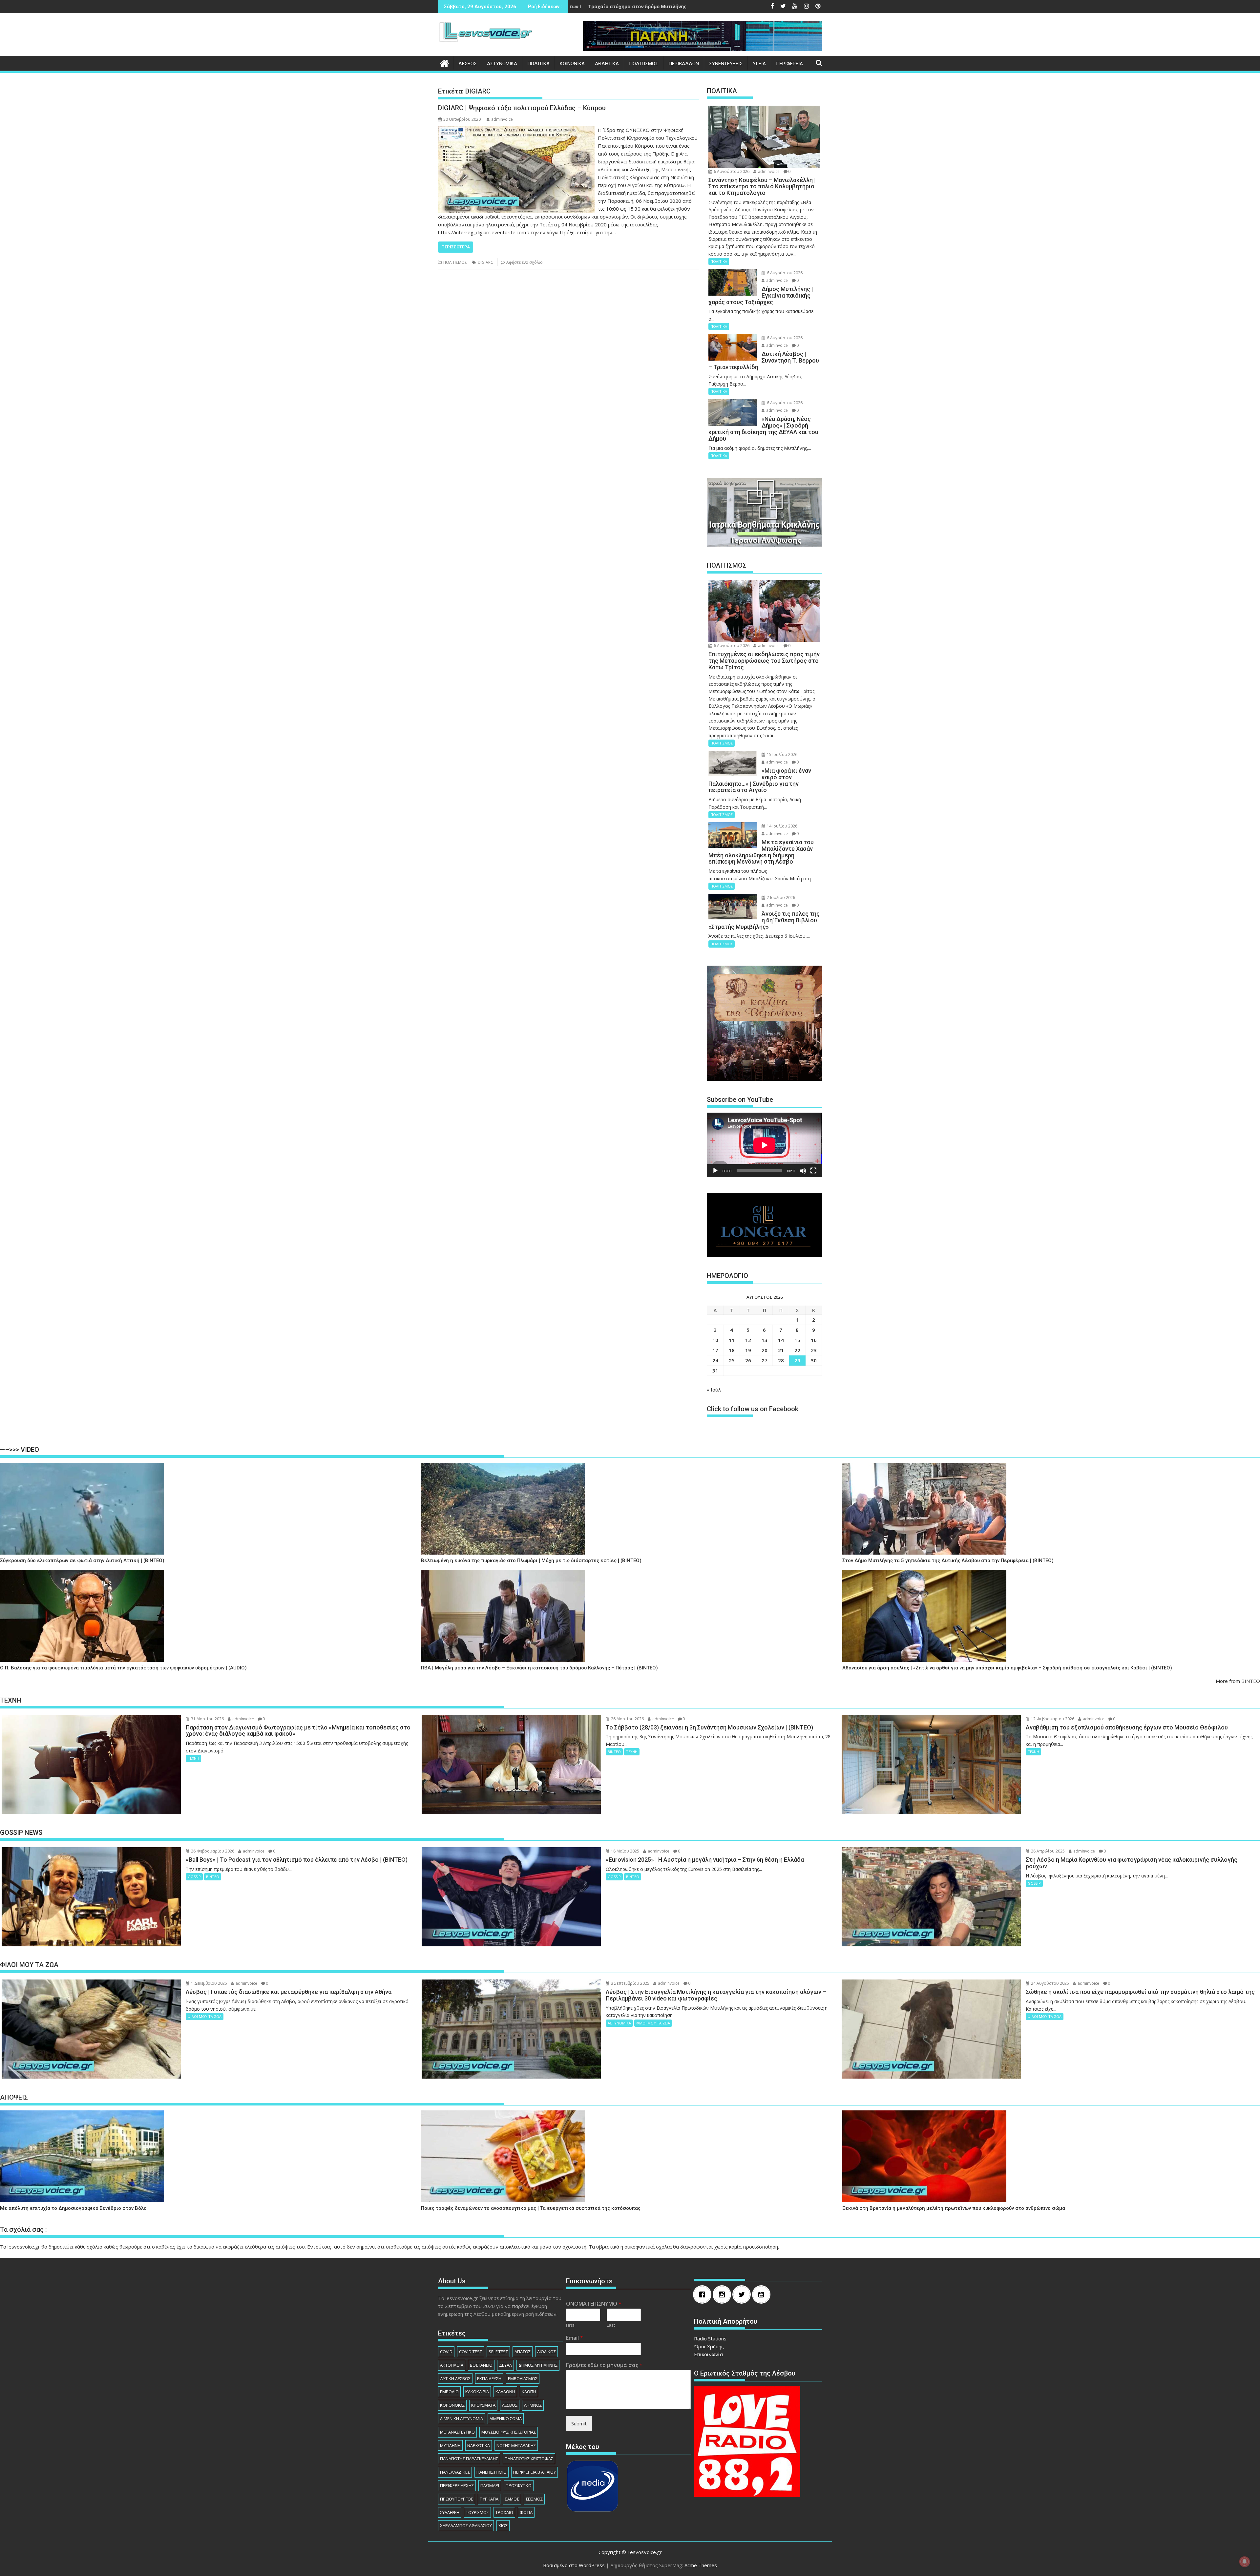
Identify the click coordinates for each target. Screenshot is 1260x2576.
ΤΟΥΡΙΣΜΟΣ (477, 2512)
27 (765, 1360)
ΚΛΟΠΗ (529, 2392)
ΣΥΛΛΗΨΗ (450, 2512)
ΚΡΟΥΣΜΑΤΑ (483, 2405)
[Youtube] (763, 2294)
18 (732, 1350)
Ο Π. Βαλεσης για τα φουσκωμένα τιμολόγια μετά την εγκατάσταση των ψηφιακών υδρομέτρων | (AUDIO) (123, 1668)
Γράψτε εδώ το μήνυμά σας (604, 2365)
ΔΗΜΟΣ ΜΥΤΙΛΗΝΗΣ (538, 2365)
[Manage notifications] (1245, 2562)
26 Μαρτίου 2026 (627, 1719)
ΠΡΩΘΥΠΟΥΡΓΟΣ (457, 2499)
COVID (446, 2352)
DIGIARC (485, 262)
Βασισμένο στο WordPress (574, 2565)
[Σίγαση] (803, 1171)
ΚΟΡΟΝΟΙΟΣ (452, 2405)
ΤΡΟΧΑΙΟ (504, 2512)
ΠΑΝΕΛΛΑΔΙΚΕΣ (455, 2472)
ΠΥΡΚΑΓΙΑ (489, 2499)
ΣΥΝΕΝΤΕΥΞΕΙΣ (726, 64)
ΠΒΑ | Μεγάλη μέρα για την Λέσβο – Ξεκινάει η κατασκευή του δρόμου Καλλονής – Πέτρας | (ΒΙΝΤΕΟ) (539, 1668)
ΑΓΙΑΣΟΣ (523, 2352)
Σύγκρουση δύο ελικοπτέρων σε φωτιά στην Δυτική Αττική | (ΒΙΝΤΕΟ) (82, 1561)
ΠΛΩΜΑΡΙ (490, 2485)
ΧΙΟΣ (503, 2525)
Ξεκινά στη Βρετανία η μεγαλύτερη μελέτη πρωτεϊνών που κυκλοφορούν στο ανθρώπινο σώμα (954, 2208)
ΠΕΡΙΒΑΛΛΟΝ (684, 64)
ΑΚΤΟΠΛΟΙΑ (452, 2365)
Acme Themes (701, 2565)
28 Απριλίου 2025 (1047, 1851)
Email (575, 2338)
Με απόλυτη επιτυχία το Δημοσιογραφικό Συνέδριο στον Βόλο (73, 2208)
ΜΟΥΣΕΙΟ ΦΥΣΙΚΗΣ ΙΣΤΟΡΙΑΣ (509, 2432)
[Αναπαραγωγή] (715, 1171)
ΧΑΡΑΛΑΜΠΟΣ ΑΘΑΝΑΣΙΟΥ (466, 2525)
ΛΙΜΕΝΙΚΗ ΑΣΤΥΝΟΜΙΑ (462, 2419)
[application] (764, 1145)
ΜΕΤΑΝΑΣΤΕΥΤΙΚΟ (457, 2432)
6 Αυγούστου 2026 (731, 171)
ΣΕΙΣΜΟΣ (534, 2499)
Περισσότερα (456, 247)
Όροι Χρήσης (709, 2346)
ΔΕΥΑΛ (505, 2365)
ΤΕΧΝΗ (193, 1758)
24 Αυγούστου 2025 (1050, 1983)
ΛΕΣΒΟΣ (468, 64)
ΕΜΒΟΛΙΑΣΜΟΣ (523, 2378)
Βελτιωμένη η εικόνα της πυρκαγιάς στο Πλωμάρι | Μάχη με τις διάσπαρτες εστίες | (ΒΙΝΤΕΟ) (531, 1561)
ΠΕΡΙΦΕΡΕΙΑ (789, 64)
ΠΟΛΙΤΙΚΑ (538, 64)
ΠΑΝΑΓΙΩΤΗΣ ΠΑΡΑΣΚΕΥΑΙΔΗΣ (469, 2459)
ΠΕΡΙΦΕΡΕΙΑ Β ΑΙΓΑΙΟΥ (535, 2472)
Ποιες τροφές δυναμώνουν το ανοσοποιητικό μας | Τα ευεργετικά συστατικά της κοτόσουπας (531, 2208)
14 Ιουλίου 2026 (782, 826)
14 (781, 1340)
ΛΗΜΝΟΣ (533, 2405)
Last (611, 2325)
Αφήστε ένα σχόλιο (525, 262)
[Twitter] (743, 2294)
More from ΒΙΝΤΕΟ (1238, 1681)
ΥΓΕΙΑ (759, 64)
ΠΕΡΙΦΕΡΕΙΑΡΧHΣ (457, 2485)
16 (814, 1340)
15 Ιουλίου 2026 (782, 754)
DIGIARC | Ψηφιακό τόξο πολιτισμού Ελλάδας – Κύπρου (522, 108)
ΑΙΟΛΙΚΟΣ (546, 2352)
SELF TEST (498, 2352)
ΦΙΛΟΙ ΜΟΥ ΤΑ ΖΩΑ (205, 2016)
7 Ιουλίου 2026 (780, 898)
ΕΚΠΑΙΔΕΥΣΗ (489, 2378)
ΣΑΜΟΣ (512, 2499)
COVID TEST (471, 2352)
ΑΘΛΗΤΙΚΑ (607, 64)
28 (781, 1360)
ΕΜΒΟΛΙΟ (449, 2392)
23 (814, 1350)
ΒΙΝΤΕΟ (614, 1752)
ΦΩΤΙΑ (526, 2512)
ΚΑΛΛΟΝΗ (505, 2392)
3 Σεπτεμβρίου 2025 (630, 1983)
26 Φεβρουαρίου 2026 (212, 1851)
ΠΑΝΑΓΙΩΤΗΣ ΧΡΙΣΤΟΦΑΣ (529, 2459)
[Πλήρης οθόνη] (813, 1171)
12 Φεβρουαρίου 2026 (1052, 1719)
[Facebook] (704, 2294)
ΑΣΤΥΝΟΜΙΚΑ (502, 64)
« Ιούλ (714, 1390)
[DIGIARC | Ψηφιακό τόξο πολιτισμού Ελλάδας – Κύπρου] (516, 130)
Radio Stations (710, 2338)
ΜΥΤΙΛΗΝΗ (450, 2445)
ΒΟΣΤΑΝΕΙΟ (481, 2365)
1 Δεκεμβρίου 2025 (209, 1983)
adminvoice (502, 119)
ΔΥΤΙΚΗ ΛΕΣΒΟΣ (455, 2378)
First (570, 2325)
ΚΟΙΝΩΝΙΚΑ (572, 64)
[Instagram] (724, 2294)
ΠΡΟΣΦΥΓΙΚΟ (519, 2485)
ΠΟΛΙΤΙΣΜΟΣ (644, 64)
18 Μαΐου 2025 (625, 1851)
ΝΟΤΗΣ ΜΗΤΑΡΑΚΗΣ (516, 2445)
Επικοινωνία (708, 2354)
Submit (579, 2423)
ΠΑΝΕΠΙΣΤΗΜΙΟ (492, 2472)
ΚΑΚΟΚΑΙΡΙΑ (477, 2392)
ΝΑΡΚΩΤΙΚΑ (479, 2445)
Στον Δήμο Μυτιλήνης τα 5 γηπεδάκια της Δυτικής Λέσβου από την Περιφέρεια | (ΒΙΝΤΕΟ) (948, 1561)
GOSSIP (194, 1877)
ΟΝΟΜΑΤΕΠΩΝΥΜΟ (594, 2304)
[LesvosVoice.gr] (444, 63)
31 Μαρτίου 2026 (207, 1719)
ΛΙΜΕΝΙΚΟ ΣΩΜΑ (506, 2419)
